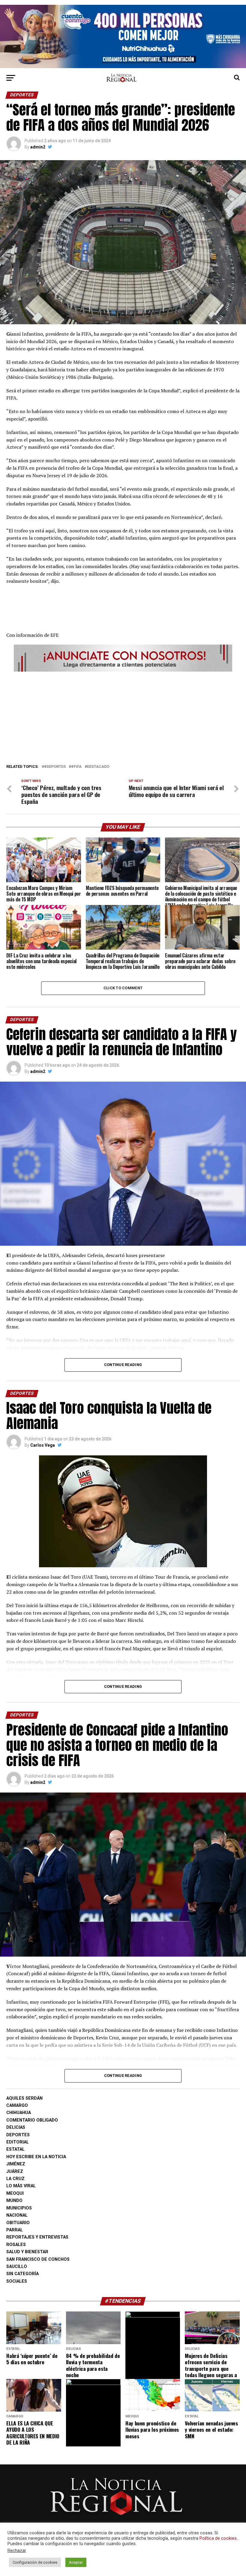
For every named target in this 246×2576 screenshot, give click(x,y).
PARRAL (15, 2230)
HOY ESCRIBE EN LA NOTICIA (36, 2157)
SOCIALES (17, 2281)
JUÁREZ (15, 2172)
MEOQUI (15, 2193)
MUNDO (14, 2201)
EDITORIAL (18, 2142)
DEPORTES (18, 2135)
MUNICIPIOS (19, 2208)
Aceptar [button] (76, 2562)
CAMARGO (17, 2106)
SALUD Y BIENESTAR (27, 2252)
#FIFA (76, 767)
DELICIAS (16, 2127)
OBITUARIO (18, 2223)
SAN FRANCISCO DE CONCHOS (38, 2259)
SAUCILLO (17, 2267)
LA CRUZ (15, 2179)
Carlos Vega (43, 1445)
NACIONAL (17, 2215)
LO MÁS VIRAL (21, 2186)
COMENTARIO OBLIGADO (32, 2120)
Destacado (98, 767)
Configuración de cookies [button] (35, 2562)
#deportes (55, 767)
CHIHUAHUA (19, 2113)
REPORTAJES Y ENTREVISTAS (37, 2237)
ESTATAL (15, 2149)
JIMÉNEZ (16, 2164)
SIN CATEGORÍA (22, 2274)
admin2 (38, 147)
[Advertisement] (123, 716)
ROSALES (16, 2245)
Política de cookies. (219, 2538)
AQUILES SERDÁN (24, 2098)
